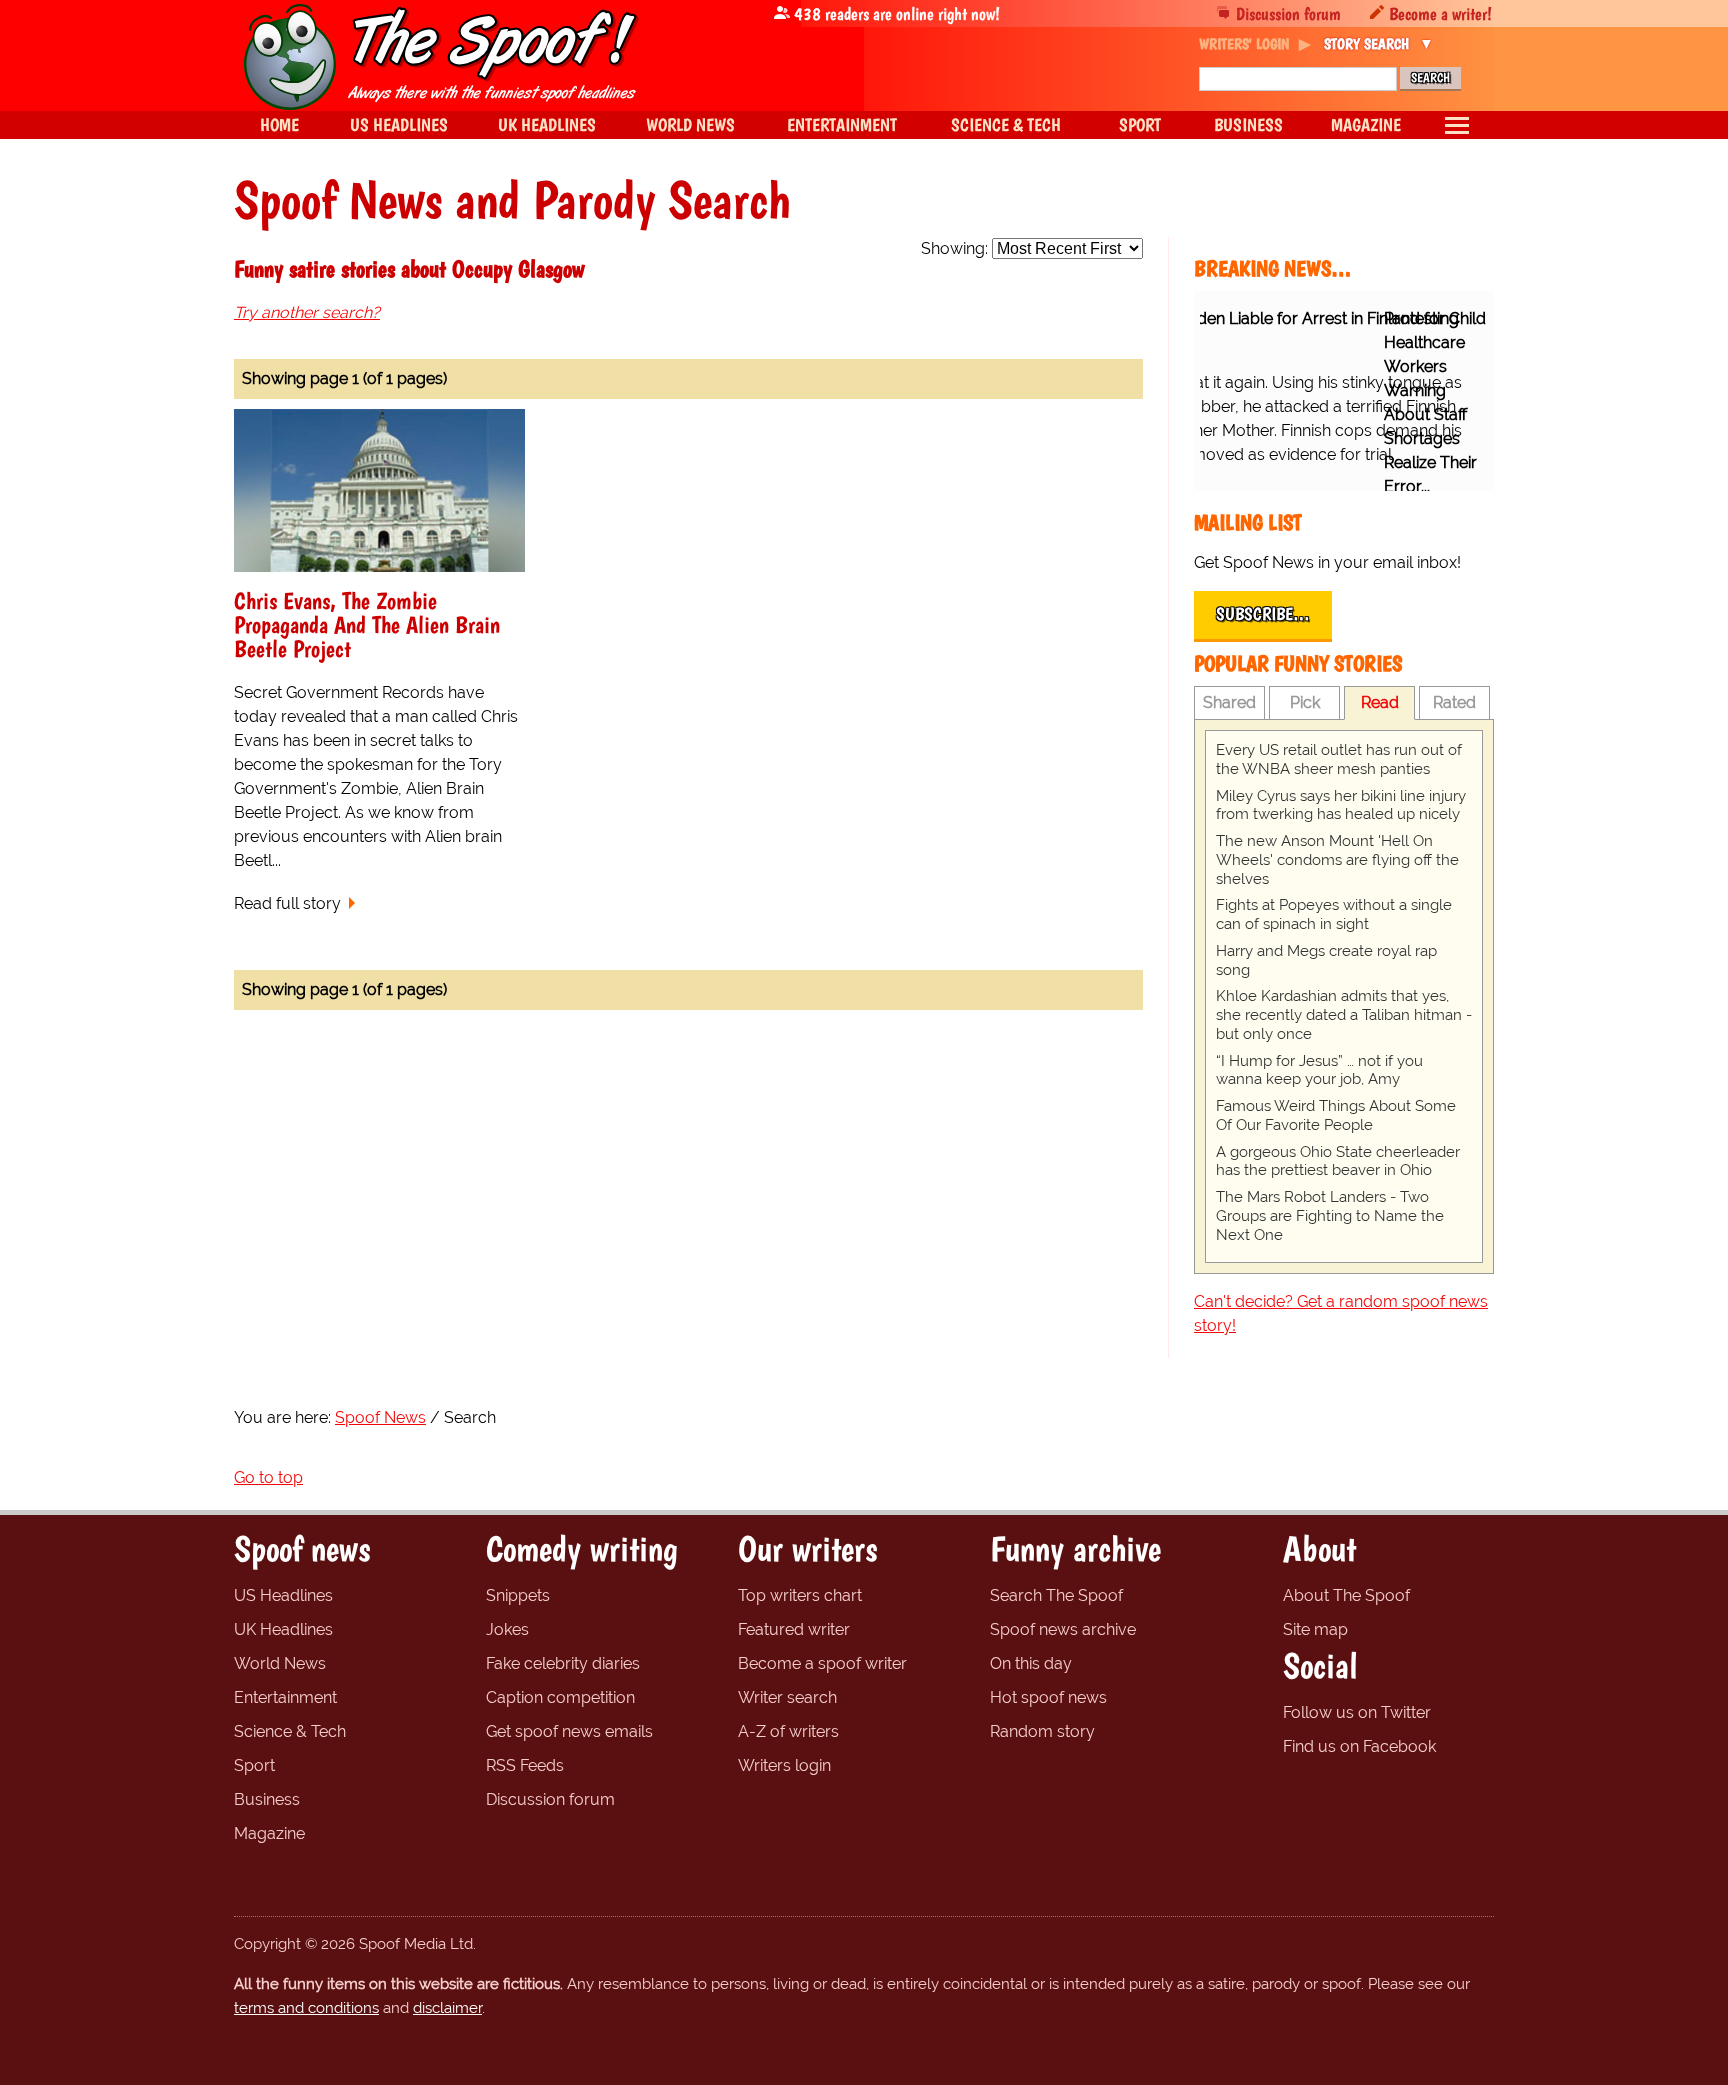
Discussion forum (1288, 13)
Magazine (269, 1833)
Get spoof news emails (569, 1731)
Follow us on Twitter (1357, 1712)
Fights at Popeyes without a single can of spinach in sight (1334, 914)
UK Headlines (283, 1629)
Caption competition (560, 1697)
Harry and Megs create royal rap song (1326, 960)
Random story (1042, 1731)
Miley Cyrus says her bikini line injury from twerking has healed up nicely (1341, 805)
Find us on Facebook (1359, 1746)
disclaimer (447, 2008)
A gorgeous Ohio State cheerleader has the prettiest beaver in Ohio (1338, 1161)
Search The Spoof (1056, 1595)
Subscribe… (1263, 614)
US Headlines (283, 1595)
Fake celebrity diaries (563, 1663)
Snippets (518, 1595)
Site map (1315, 1629)
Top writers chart (800, 1595)
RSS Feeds (525, 1765)
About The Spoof (1346, 1595)
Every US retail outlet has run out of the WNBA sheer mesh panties (1339, 759)
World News (280, 1663)
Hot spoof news (1048, 1697)
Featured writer (794, 1629)
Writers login (784, 1765)
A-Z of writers (788, 1731)
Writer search (787, 1697)
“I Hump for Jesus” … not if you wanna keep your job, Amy (1319, 1070)
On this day (1031, 1663)
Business (267, 1799)
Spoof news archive (1063, 1629)
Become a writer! (1440, 13)
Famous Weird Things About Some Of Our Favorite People (1336, 1115)
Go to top (268, 1477)
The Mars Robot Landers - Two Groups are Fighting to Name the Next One (1330, 1216)
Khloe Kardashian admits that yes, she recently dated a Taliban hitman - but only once (1344, 1015)
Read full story (287, 903)
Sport (254, 1765)
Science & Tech (290, 1731)
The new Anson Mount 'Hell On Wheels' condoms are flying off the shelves (1337, 860)
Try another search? (307, 312)
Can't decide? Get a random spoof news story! (1341, 1313)
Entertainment (285, 1697)
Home (279, 124)
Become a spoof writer (822, 1663)
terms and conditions (306, 2008)
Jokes (507, 1629)
